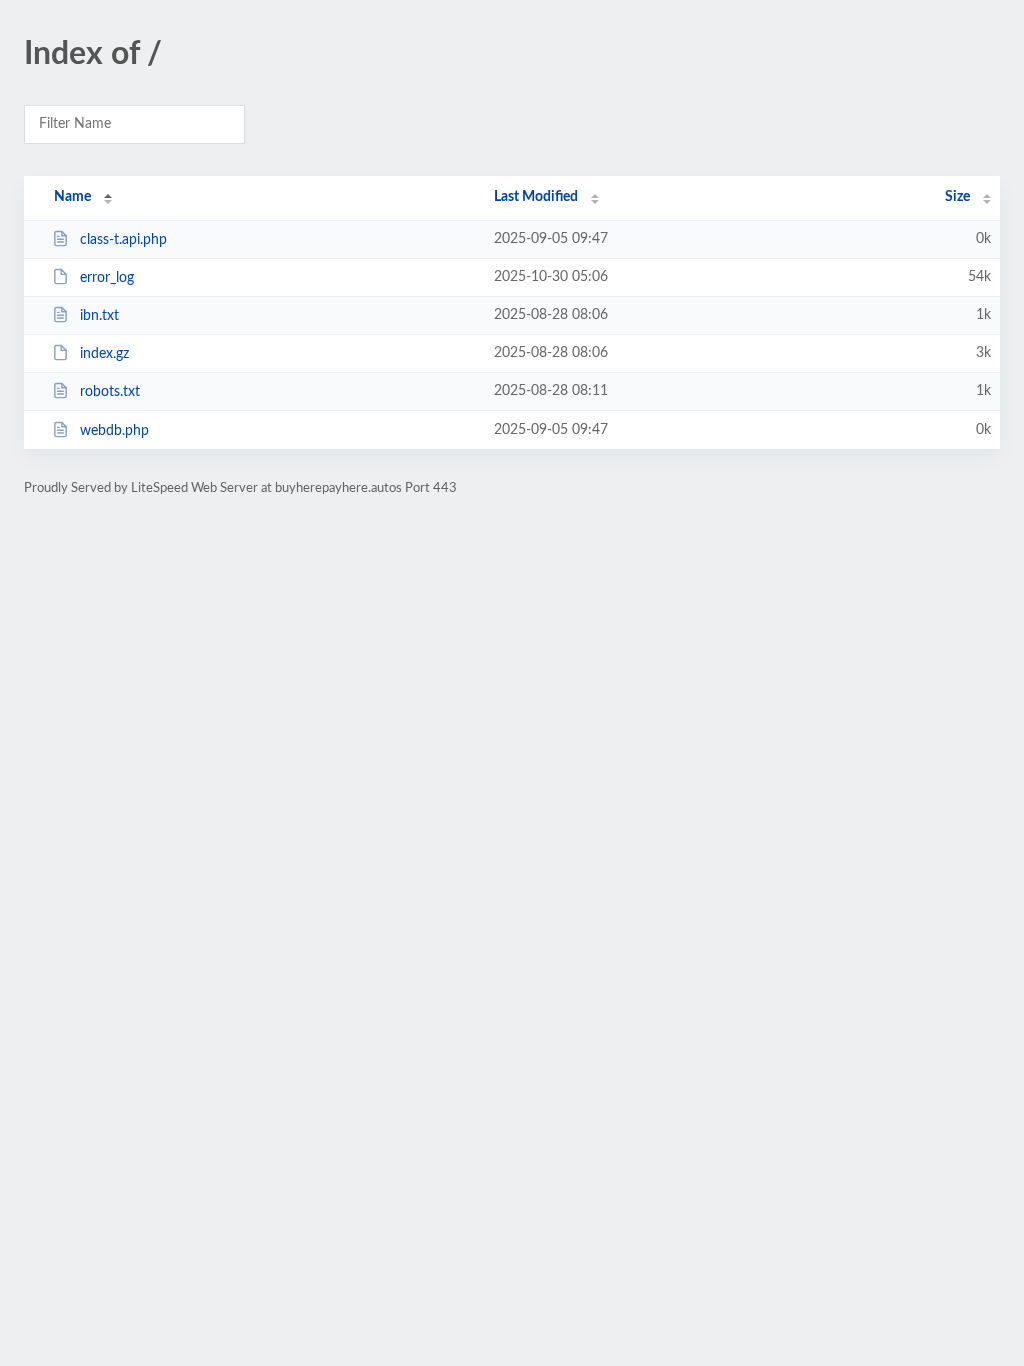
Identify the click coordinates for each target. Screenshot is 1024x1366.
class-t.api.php (123, 240)
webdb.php (114, 431)
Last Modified (536, 197)
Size (957, 197)
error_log (107, 278)
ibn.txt (99, 316)
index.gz (104, 354)
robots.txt (110, 392)
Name (72, 197)
